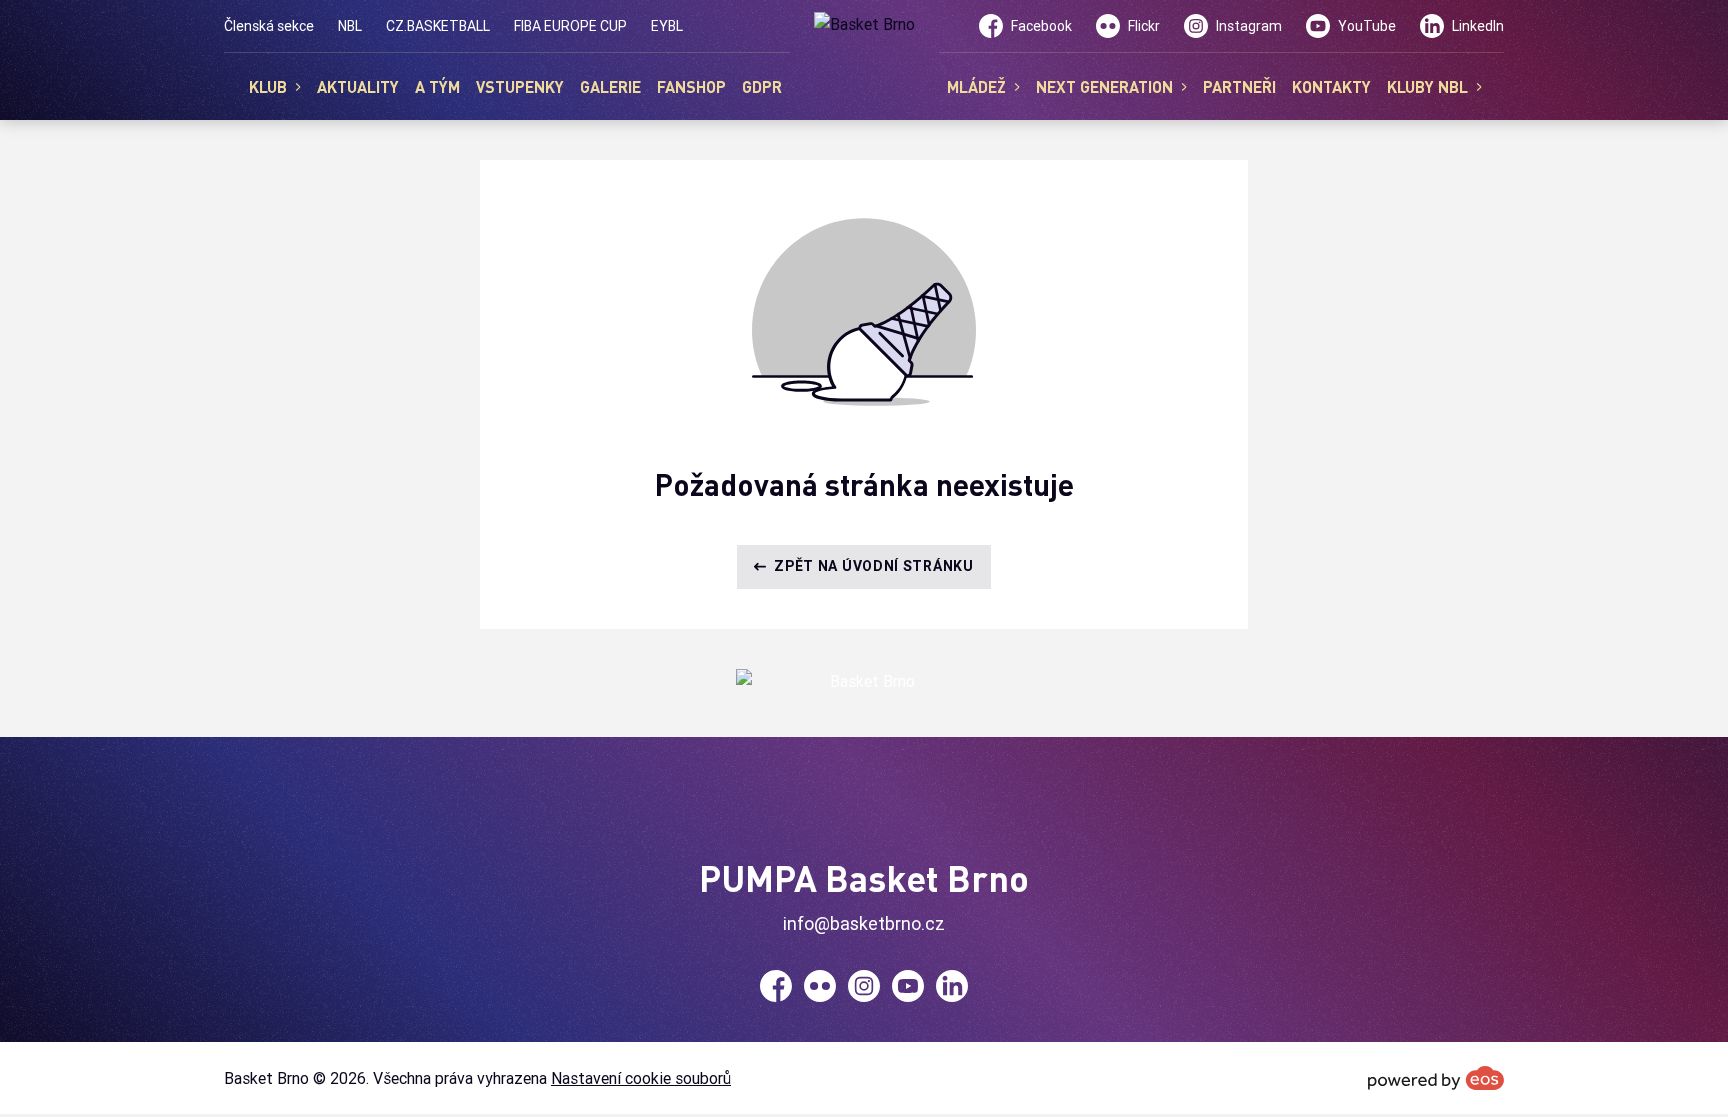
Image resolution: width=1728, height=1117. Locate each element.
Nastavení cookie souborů (641, 1078)
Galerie (610, 86)
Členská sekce (269, 26)
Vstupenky (520, 86)
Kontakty (1331, 86)
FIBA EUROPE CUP (570, 26)
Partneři (1239, 86)
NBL (350, 26)
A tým (437, 86)
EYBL (667, 26)
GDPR (762, 86)
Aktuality (358, 86)
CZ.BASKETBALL (438, 26)
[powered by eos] (1436, 1078)
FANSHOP (691, 86)
